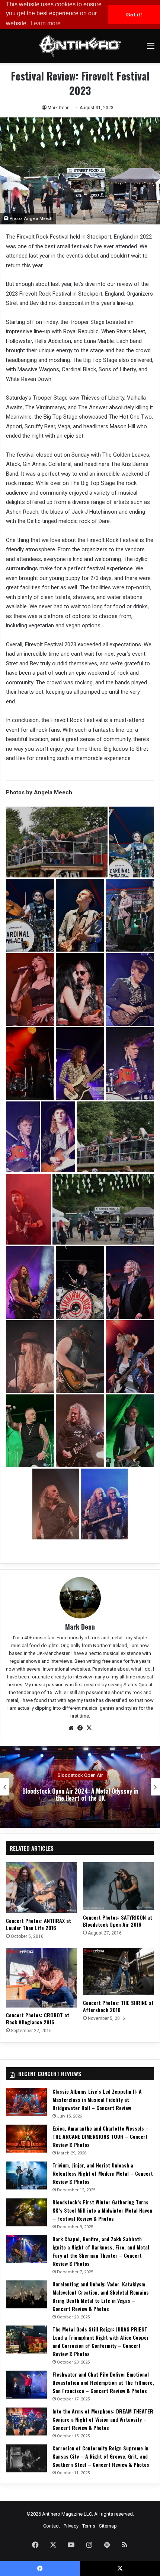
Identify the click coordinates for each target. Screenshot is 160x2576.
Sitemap (108, 2526)
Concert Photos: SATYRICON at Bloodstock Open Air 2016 (118, 1921)
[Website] (71, 1728)
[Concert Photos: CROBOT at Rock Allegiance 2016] (41, 1978)
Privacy (71, 2526)
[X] (89, 1728)
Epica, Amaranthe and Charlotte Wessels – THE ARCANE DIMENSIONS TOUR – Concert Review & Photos (101, 2136)
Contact (52, 2526)
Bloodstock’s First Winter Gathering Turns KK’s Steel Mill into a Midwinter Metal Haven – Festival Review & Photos (102, 2210)
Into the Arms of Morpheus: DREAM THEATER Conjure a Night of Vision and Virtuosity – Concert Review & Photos (103, 2419)
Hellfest (80, 1775)
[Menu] (151, 49)
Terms (89, 2526)
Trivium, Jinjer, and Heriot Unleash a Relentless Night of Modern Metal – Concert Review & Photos (103, 2173)
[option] (80, 1787)
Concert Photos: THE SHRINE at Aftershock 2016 (118, 2006)
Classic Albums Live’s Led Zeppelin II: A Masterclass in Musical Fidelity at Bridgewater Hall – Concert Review (97, 2099)
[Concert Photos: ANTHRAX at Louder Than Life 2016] (41, 1888)
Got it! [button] (134, 15)
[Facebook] (80, 1728)
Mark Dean (59, 108)
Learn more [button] (46, 23)
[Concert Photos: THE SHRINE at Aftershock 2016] (119, 1972)
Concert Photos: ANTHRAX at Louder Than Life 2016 (39, 1924)
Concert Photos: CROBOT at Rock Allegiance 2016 (38, 2018)
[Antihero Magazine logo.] (80, 46)
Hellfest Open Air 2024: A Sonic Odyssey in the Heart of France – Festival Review (80, 1795)
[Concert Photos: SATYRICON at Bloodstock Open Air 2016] (119, 1886)
